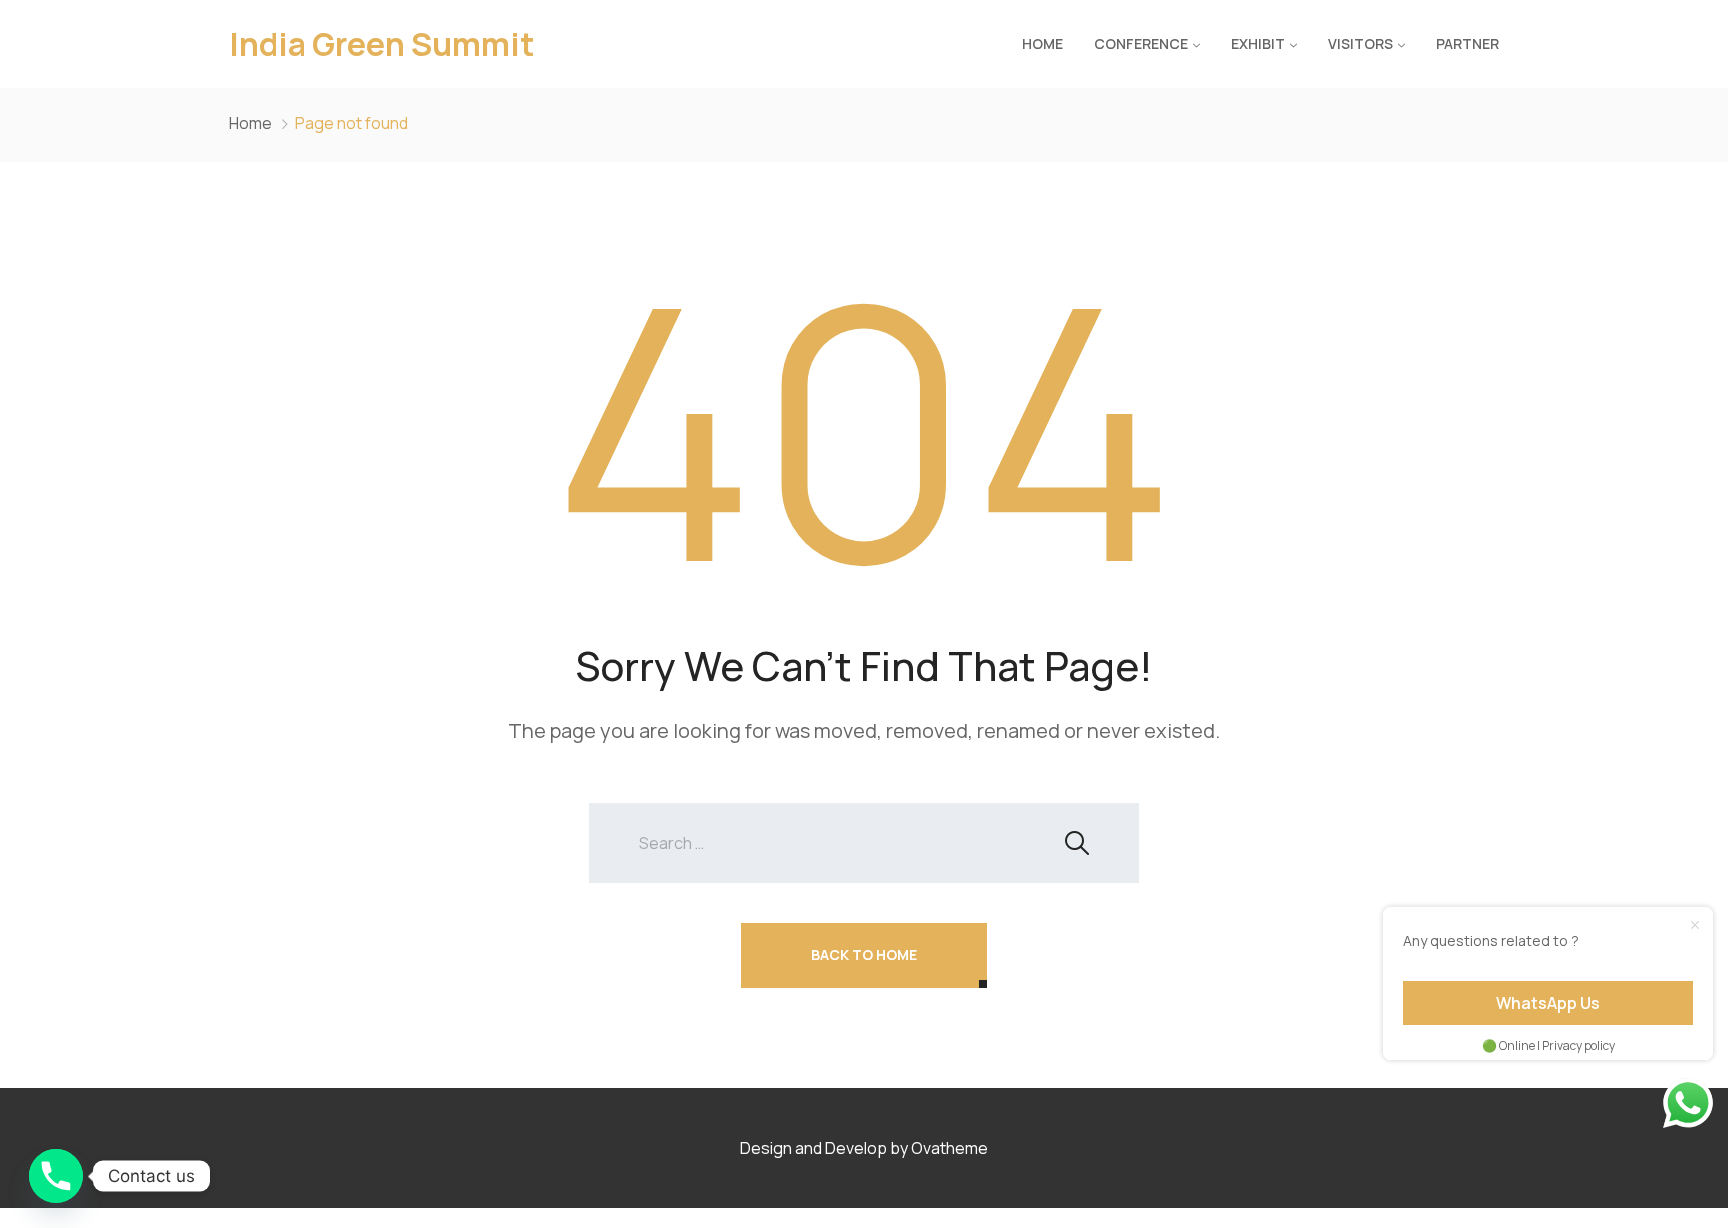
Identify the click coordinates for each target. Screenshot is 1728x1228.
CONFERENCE (1141, 43)
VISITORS (1360, 43)
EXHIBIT (1258, 43)
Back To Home (864, 954)
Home (1042, 43)
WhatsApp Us (1548, 1003)
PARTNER (1467, 43)
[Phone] (56, 1176)
